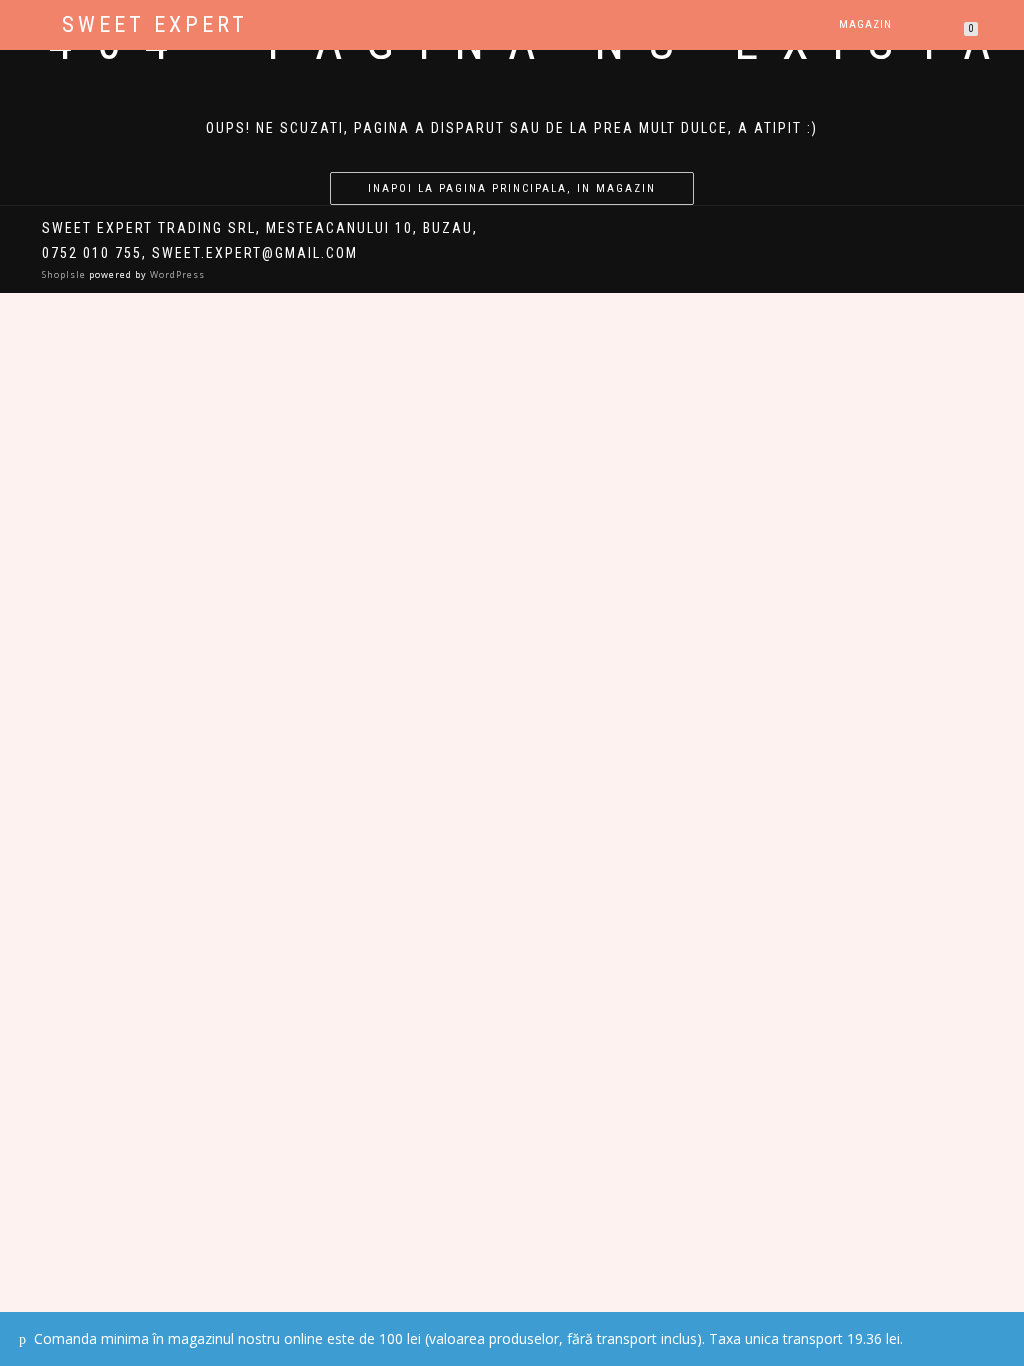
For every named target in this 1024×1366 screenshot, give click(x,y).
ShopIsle (65, 274)
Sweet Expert (155, 25)
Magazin (865, 24)
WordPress (176, 274)
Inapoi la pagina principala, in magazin (512, 188)
